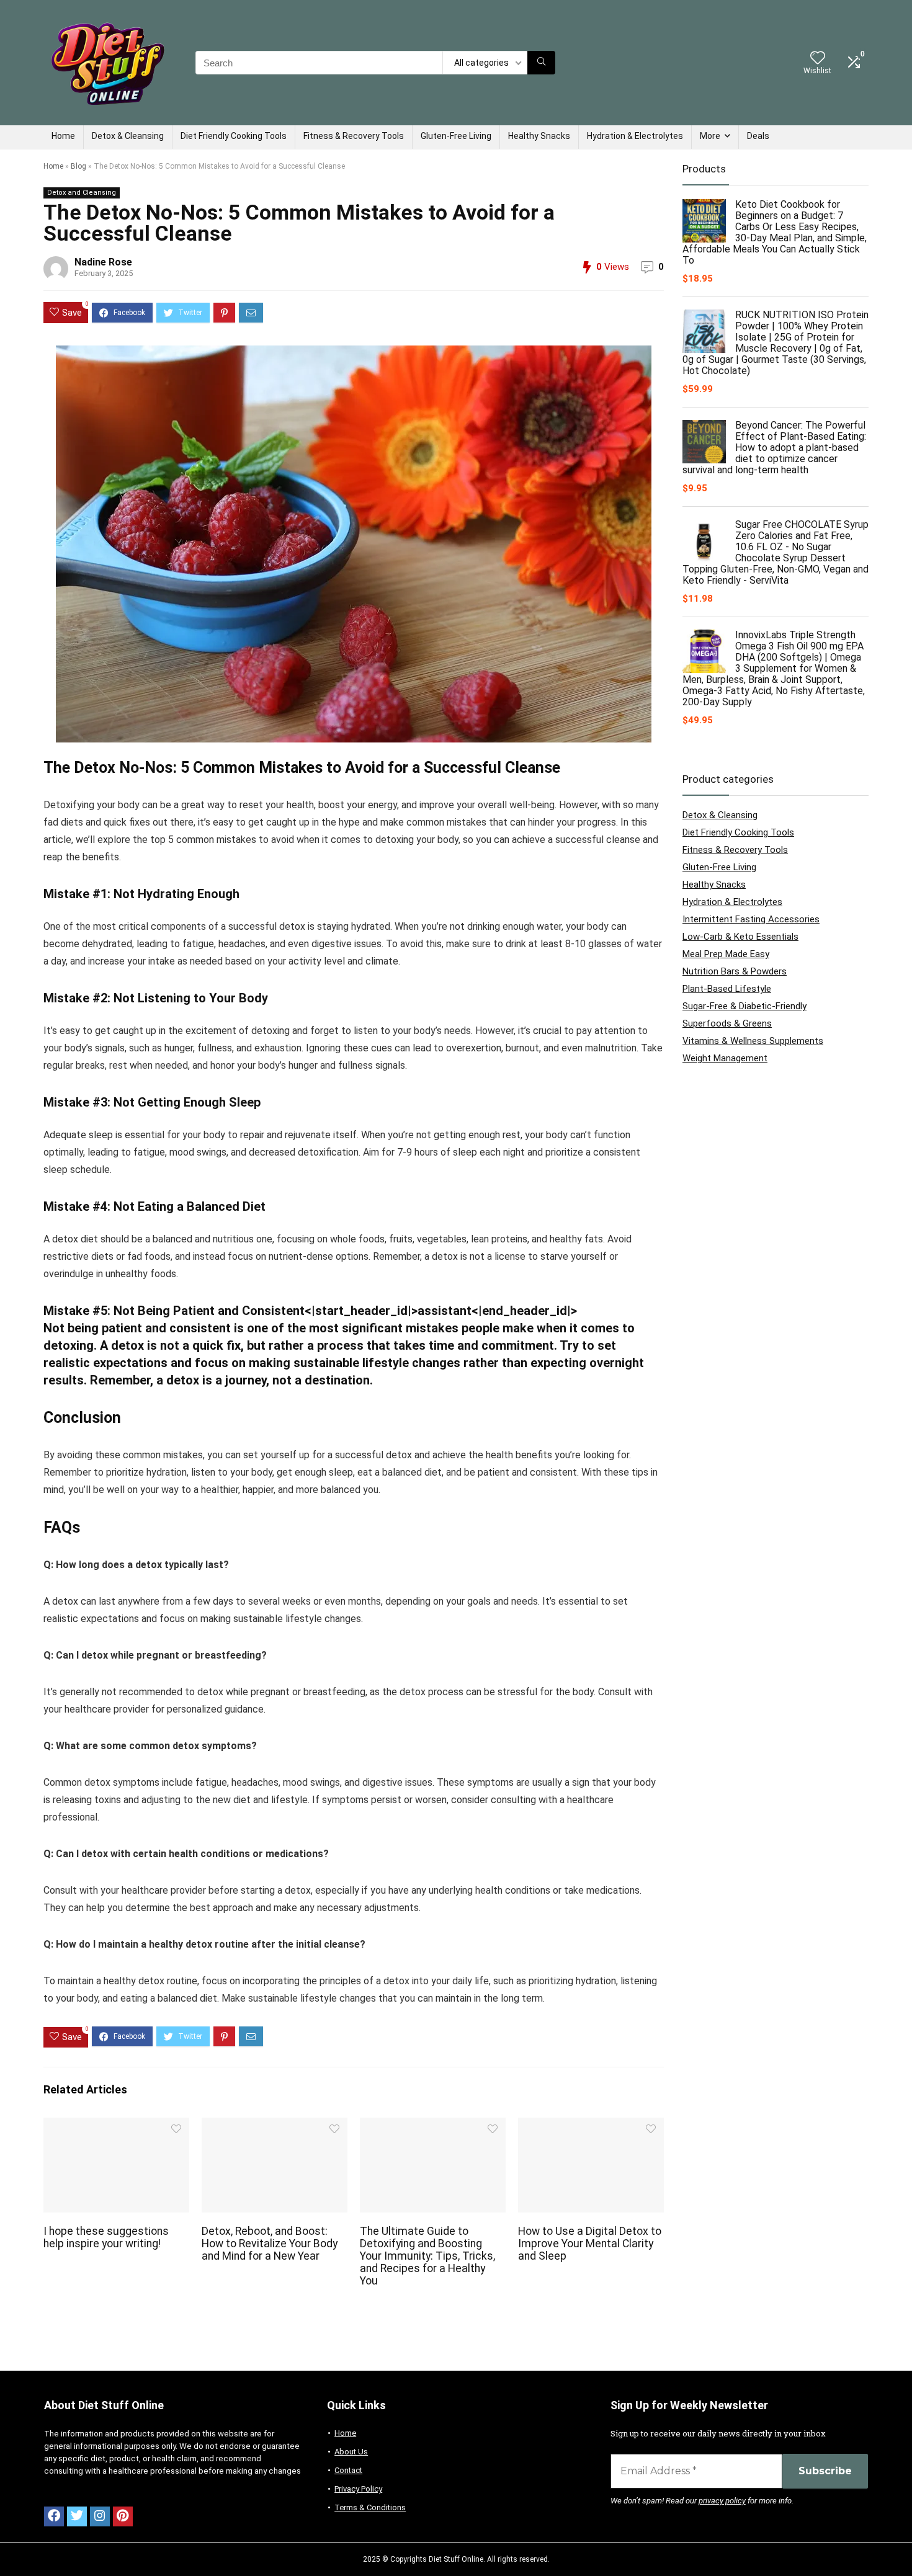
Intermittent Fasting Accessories (751, 919)
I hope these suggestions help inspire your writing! (106, 2237)
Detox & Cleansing (128, 136)
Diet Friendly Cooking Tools (234, 136)
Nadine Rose (103, 262)
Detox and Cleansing (82, 193)
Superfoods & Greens (727, 1023)
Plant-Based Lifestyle (727, 989)
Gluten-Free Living (456, 136)
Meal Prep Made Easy (726, 954)
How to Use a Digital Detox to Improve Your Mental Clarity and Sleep (590, 2244)
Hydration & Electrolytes (635, 136)
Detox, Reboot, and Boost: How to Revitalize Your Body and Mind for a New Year (270, 2244)
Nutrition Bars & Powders (735, 971)
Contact (348, 2470)
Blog (78, 166)
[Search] (541, 63)
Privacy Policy (358, 2489)
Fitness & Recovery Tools (354, 136)
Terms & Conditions (370, 2507)
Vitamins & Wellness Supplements (753, 1041)
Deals (758, 136)
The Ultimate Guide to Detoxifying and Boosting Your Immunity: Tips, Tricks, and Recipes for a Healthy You (427, 2256)
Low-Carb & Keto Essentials (740, 937)
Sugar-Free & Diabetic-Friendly (744, 1006)
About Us (351, 2452)
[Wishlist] (818, 59)
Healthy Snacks (539, 136)
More (710, 136)
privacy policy (722, 2501)
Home (63, 136)
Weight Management (725, 1058)
